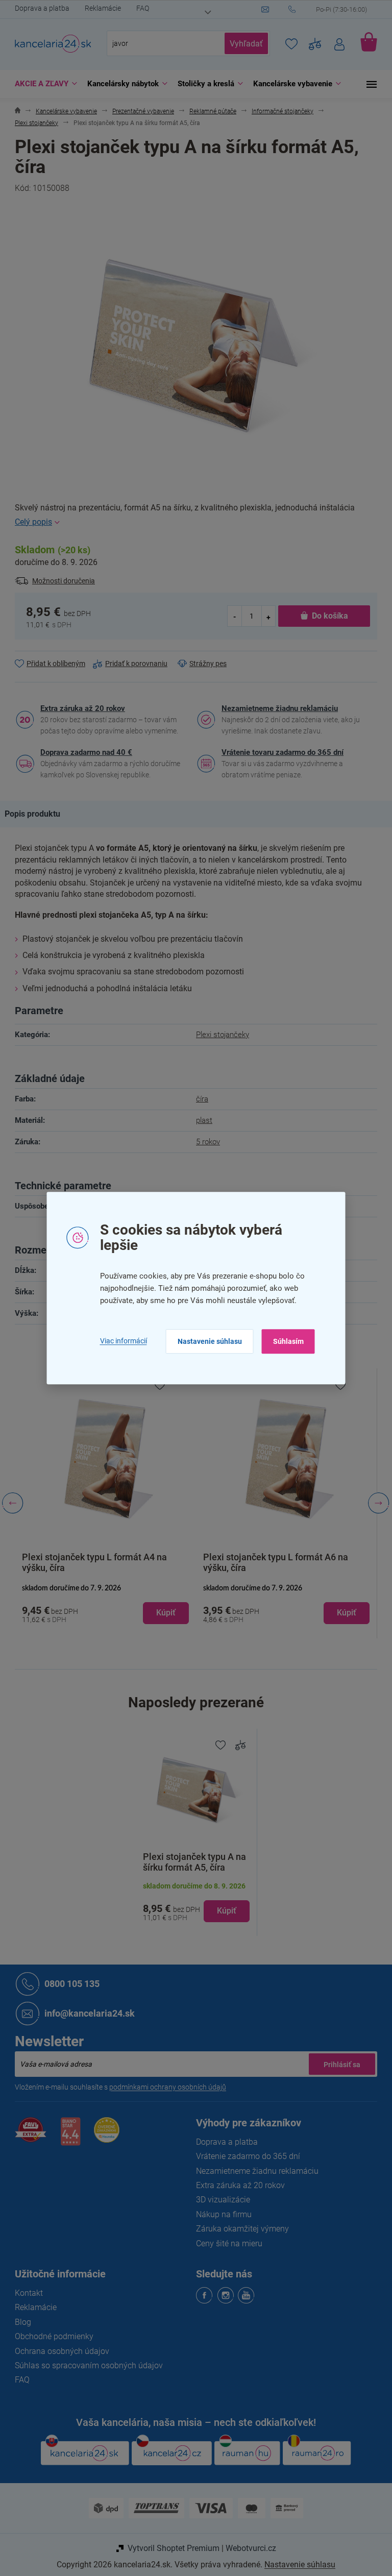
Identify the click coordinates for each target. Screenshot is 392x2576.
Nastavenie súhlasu (206, 1341)
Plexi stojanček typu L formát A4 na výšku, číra (91, 1562)
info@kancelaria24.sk (86, 2013)
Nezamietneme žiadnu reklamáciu (276, 708)
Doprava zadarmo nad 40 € (83, 752)
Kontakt (25, 2293)
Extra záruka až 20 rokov (79, 708)
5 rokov (204, 1142)
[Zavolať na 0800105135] (329, 10)
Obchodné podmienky (51, 2336)
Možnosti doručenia (60, 581)
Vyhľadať (243, 44)
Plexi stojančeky (219, 1035)
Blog (19, 2322)
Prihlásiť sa (338, 2064)
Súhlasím (284, 1341)
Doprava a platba (39, 8)
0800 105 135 (68, 1983)
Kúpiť (223, 1911)
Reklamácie (99, 8)
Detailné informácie (192, 522)
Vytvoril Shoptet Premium (169, 2548)
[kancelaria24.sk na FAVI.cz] (27, 2135)
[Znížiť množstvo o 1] (231, 616)
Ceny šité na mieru (226, 2243)
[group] (102, 1503)
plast (201, 1120)
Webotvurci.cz (247, 2548)
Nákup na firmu (220, 2214)
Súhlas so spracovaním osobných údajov (85, 2365)
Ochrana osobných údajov (58, 2351)
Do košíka (326, 616)
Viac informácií (119, 1341)
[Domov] (14, 112)
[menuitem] (40, 84)
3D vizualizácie (219, 2200)
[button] (102, 1603)
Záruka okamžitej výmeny (239, 2229)
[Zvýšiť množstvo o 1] (264, 616)
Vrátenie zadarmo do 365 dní (244, 2156)
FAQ (139, 8)
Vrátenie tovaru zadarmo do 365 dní (279, 752)
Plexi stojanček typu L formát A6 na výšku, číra (272, 1562)
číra (199, 1099)
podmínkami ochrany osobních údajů (164, 2087)
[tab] (34, 814)
